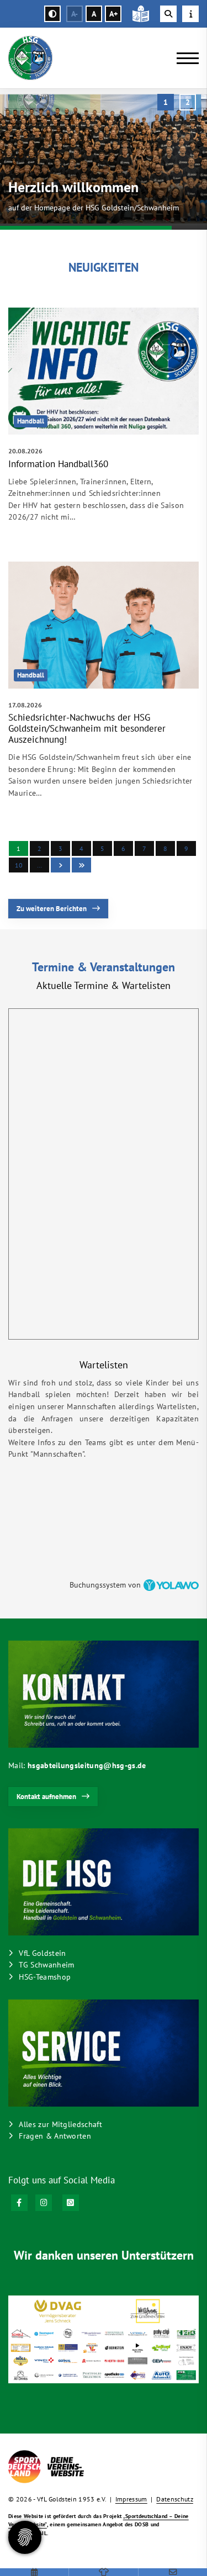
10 (19, 865)
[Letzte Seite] (81, 865)
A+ (113, 14)
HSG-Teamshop (45, 1977)
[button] (166, 102)
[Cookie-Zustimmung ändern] (25, 2537)
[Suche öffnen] (168, 14)
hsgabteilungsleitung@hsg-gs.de (87, 1765)
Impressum (131, 2499)
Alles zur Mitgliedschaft (60, 2124)
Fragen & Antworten (55, 2136)
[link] (104, 426)
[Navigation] (184, 58)
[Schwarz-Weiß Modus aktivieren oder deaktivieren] (52, 14)
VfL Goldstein (42, 1953)
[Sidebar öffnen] (190, 14)
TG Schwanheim (46, 1964)
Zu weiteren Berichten (52, 909)
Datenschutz (175, 2499)
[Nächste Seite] (60, 865)
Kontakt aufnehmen (46, 1797)
